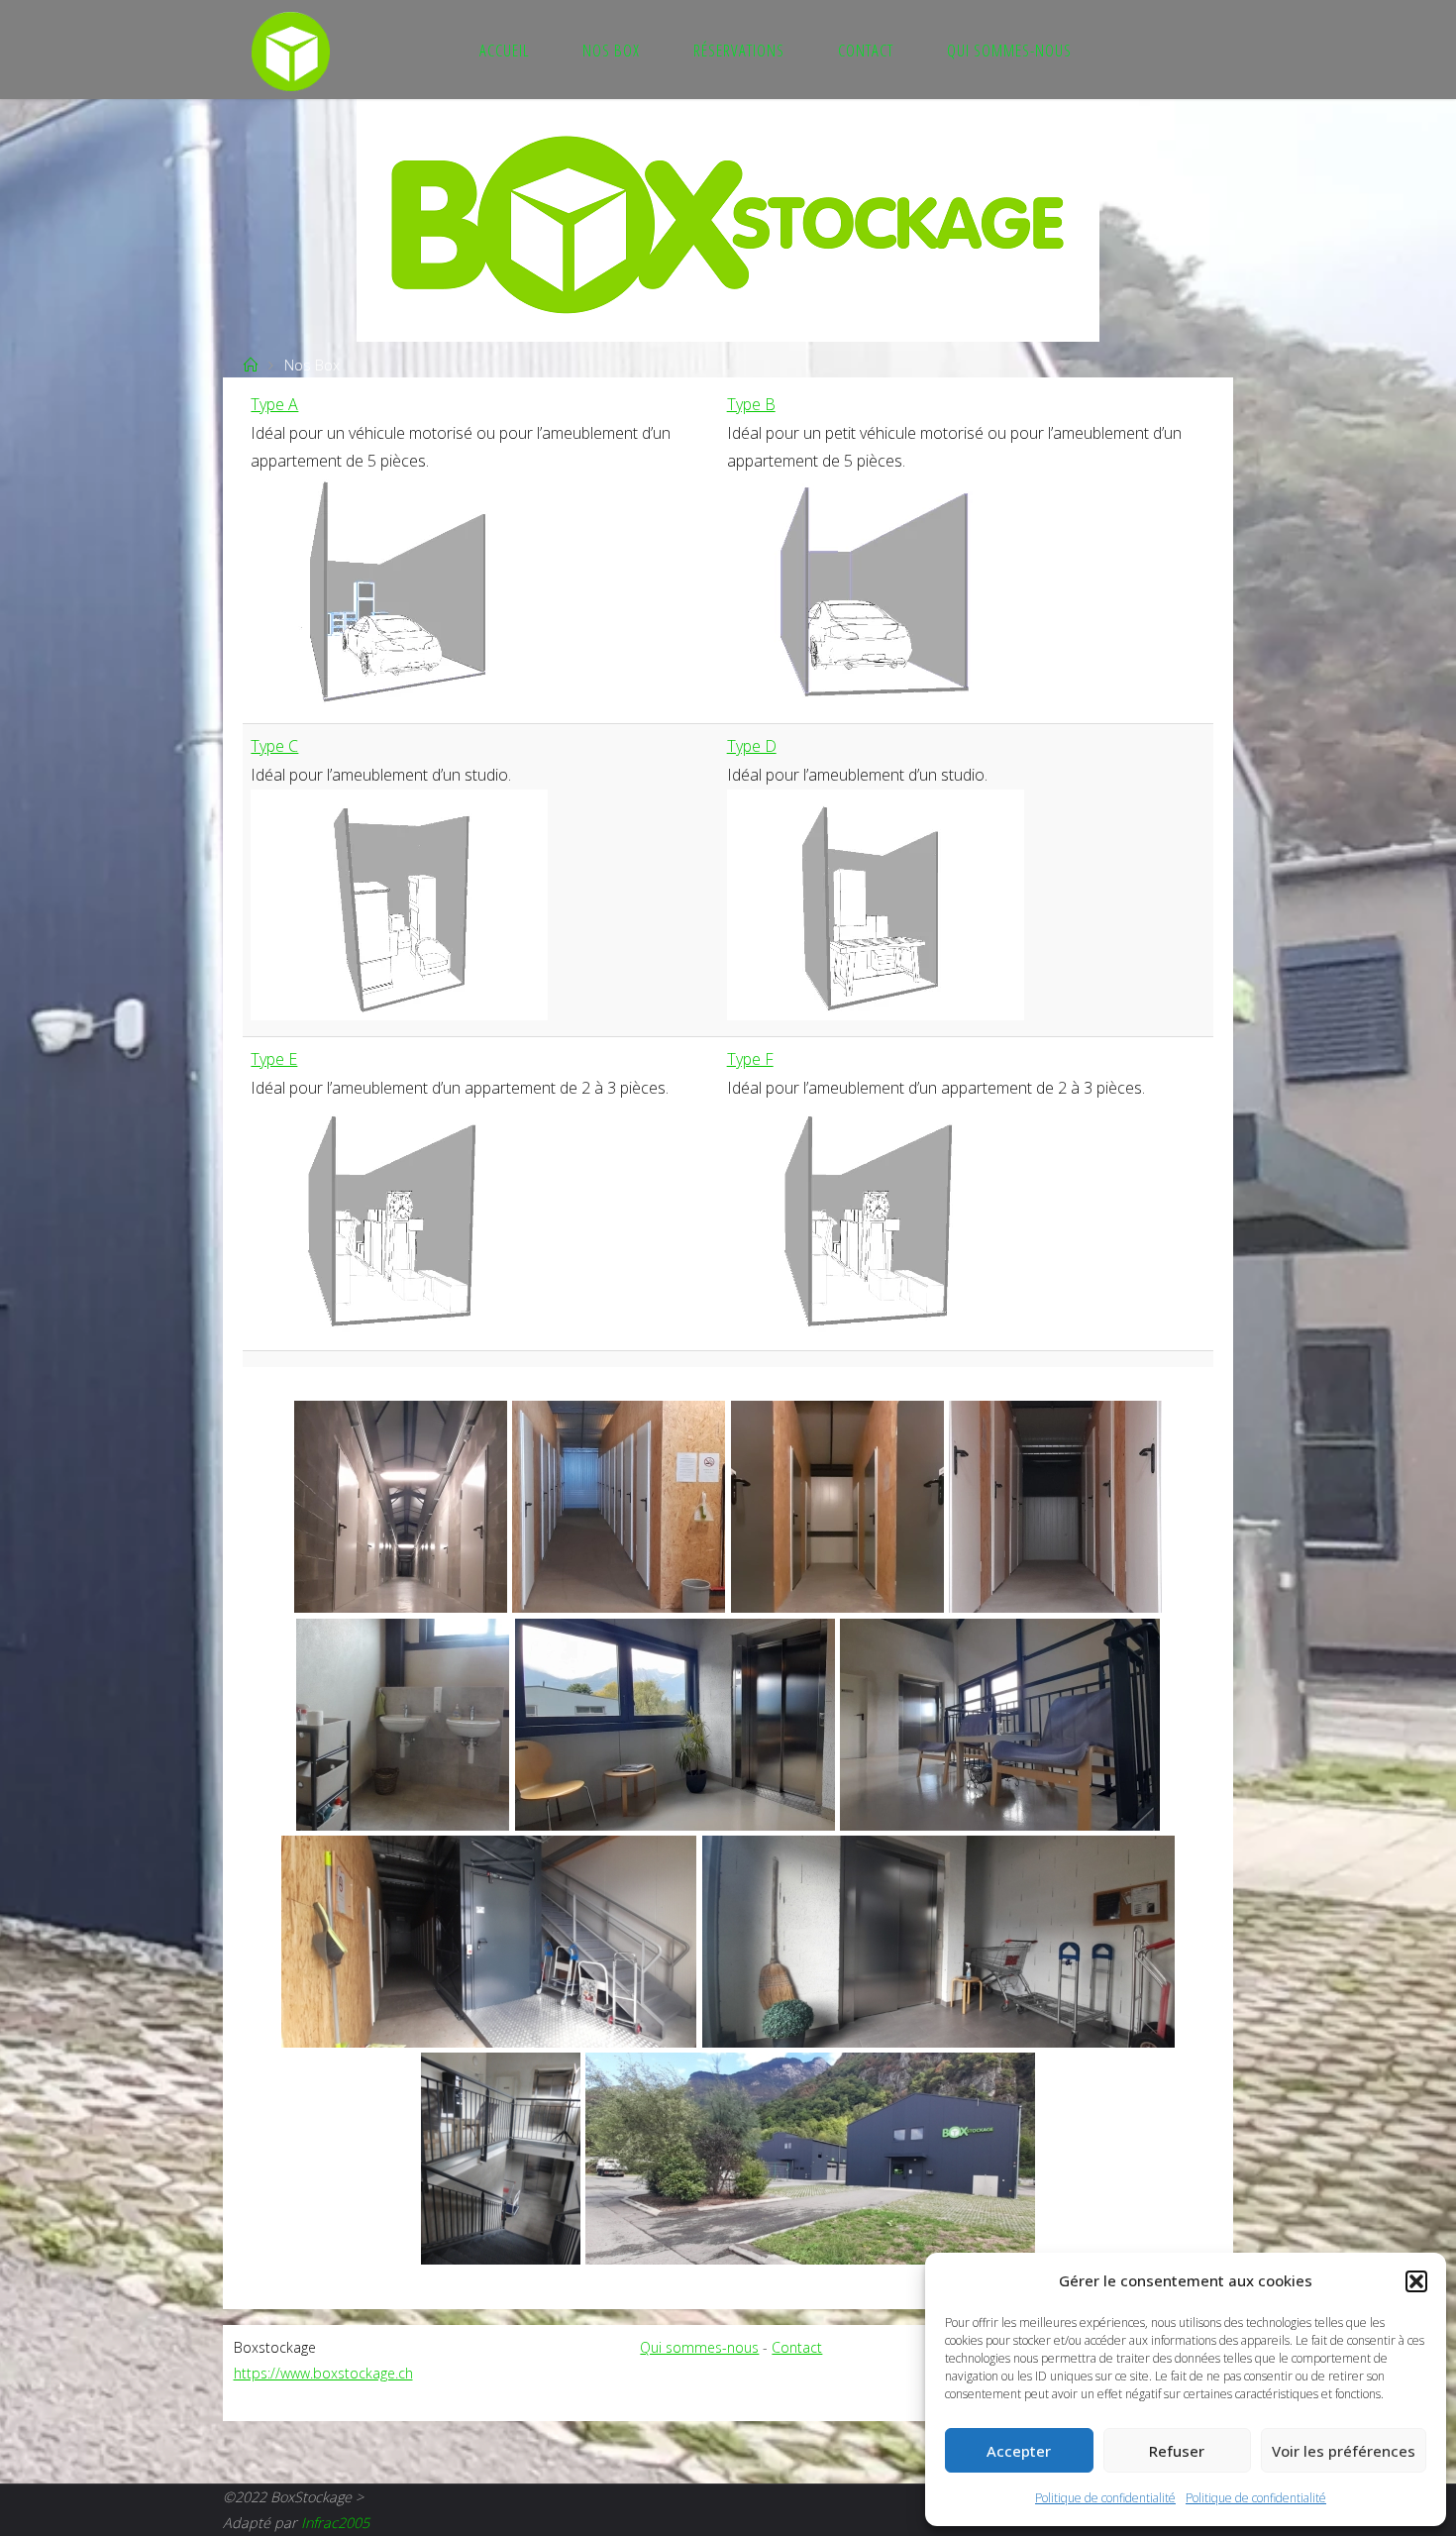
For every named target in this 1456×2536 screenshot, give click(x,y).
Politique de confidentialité (1105, 2498)
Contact (797, 2347)
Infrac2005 (335, 2523)
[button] (1416, 2281)
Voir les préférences (1344, 2451)
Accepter (1019, 2451)
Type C (274, 746)
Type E (274, 1059)
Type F (750, 1059)
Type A (274, 404)
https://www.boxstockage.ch (323, 2373)
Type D (752, 746)
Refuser (1177, 2451)
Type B (751, 404)
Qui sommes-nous (699, 2347)
